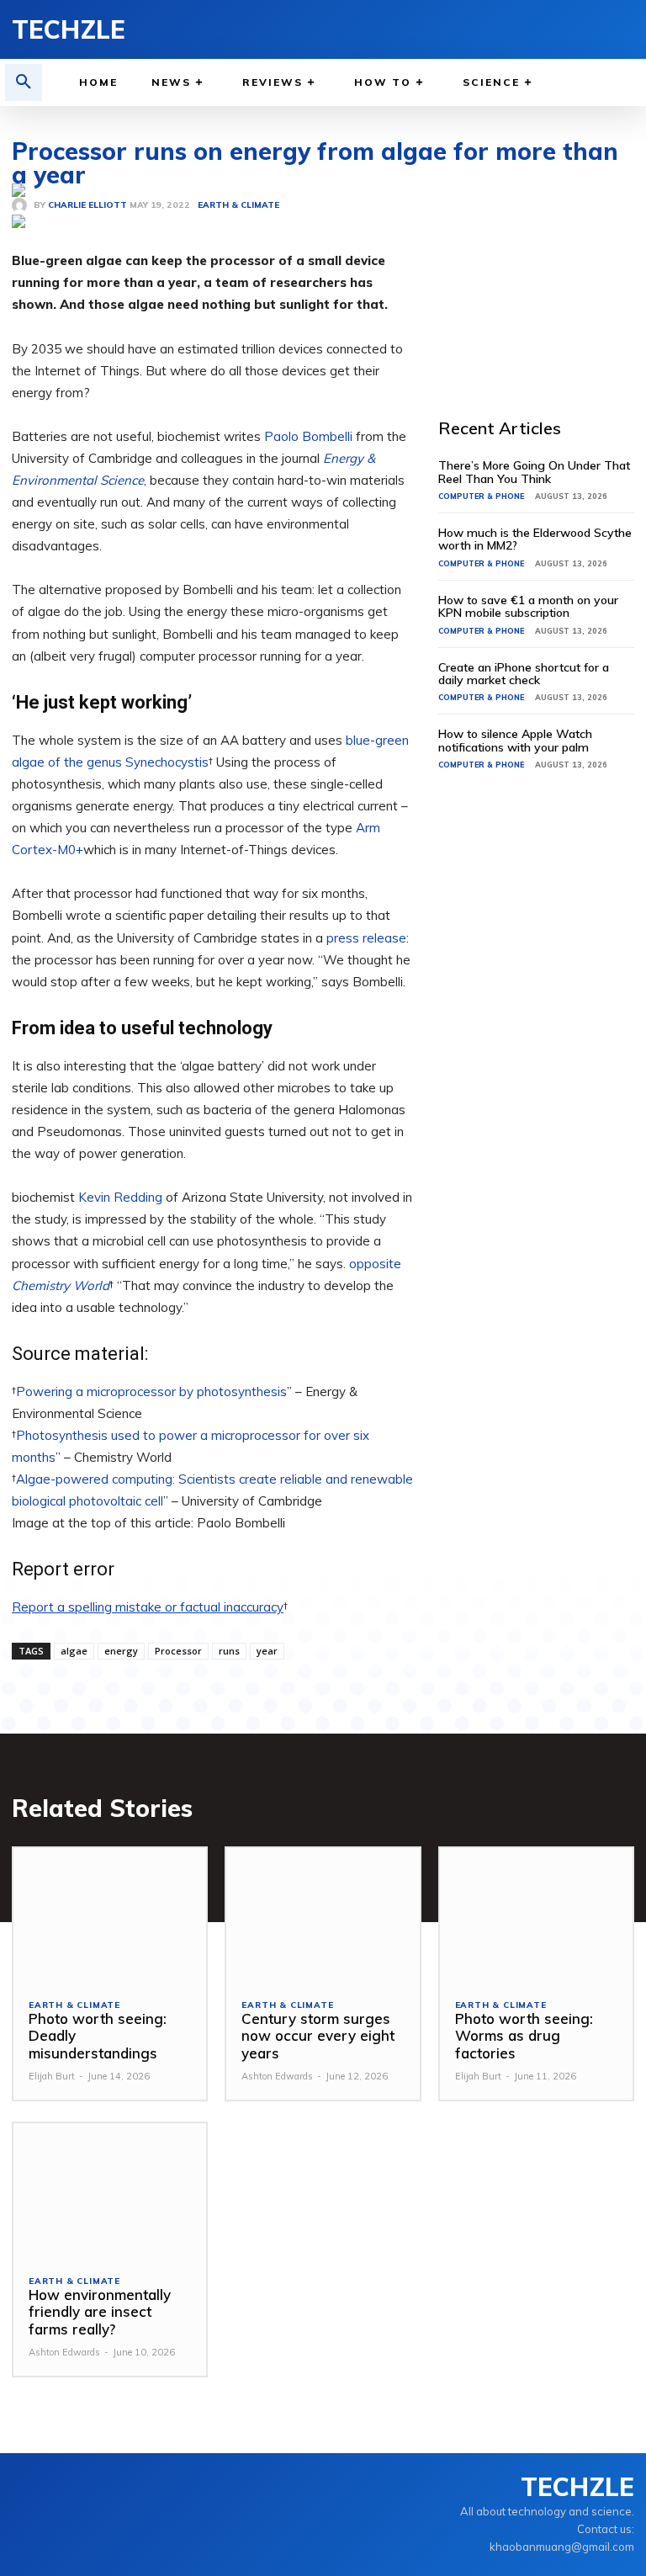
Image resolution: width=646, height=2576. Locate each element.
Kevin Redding (120, 1197)
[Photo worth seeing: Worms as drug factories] (536, 1916)
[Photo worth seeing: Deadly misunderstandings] (110, 1916)
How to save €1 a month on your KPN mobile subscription (528, 606)
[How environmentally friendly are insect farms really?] (110, 2191)
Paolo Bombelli (308, 436)
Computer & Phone (481, 496)
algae (74, 1651)
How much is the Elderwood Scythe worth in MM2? (535, 539)
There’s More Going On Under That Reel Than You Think (534, 472)
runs (229, 1651)
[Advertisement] (542, 268)
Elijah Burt (52, 2076)
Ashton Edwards (277, 2076)
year (267, 1651)
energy (121, 1651)
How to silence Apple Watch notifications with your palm (515, 740)
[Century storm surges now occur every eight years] (323, 1916)
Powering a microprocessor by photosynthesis (151, 1392)
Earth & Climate (74, 2005)
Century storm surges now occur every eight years (318, 2036)
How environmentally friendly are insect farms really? (100, 2312)
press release (366, 938)
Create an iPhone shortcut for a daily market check (524, 674)
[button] (24, 82)
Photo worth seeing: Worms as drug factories (524, 2036)
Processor (178, 1651)
